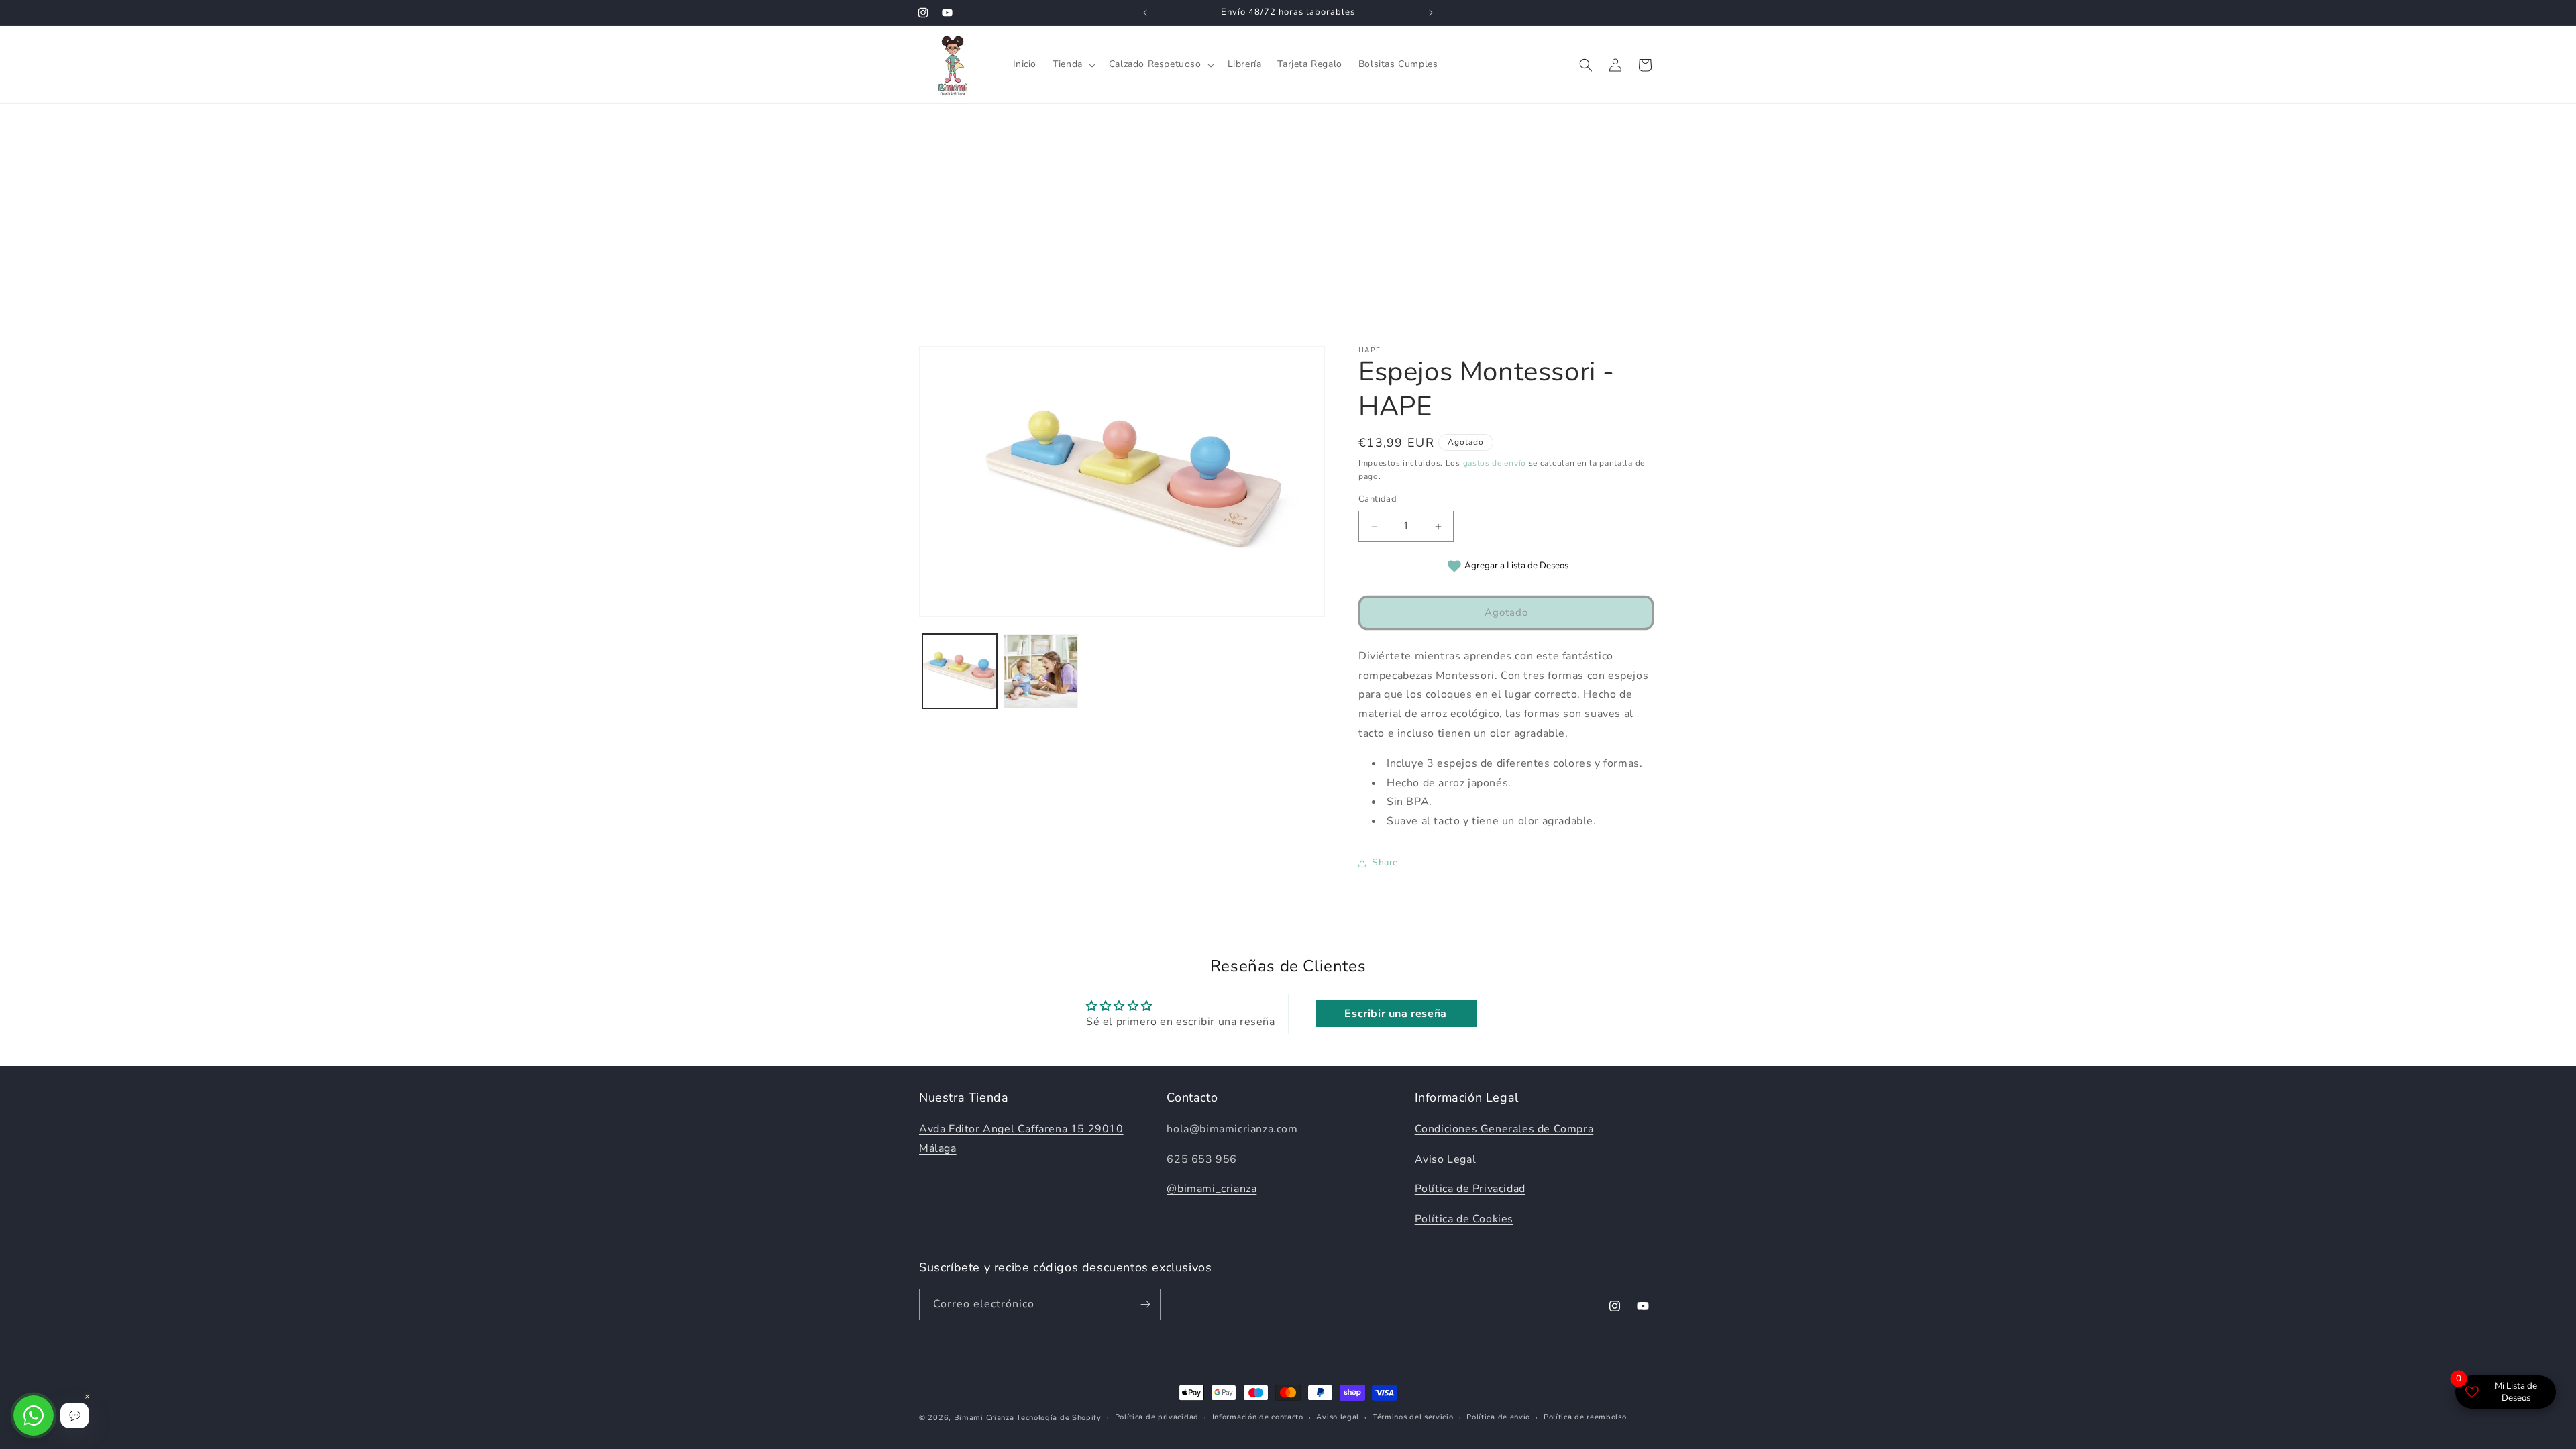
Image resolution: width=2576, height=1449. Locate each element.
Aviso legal (1338, 1417)
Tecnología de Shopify (1059, 1418)
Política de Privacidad (1470, 1189)
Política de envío (1498, 1417)
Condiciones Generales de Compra (1504, 1129)
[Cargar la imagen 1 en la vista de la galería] (960, 671)
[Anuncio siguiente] (1431, 13)
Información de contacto (1258, 1417)
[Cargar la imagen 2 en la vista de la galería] (1041, 671)
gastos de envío (1495, 463)
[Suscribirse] (1145, 1304)
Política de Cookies (1464, 1219)
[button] (1073, 64)
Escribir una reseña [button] (1395, 1014)
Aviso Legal (1446, 1159)
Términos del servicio (1413, 1417)
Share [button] (1385, 863)
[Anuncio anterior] (1145, 13)
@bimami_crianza (1212, 1189)
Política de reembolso (1585, 1417)
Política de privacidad (1157, 1417)
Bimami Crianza (984, 1418)
